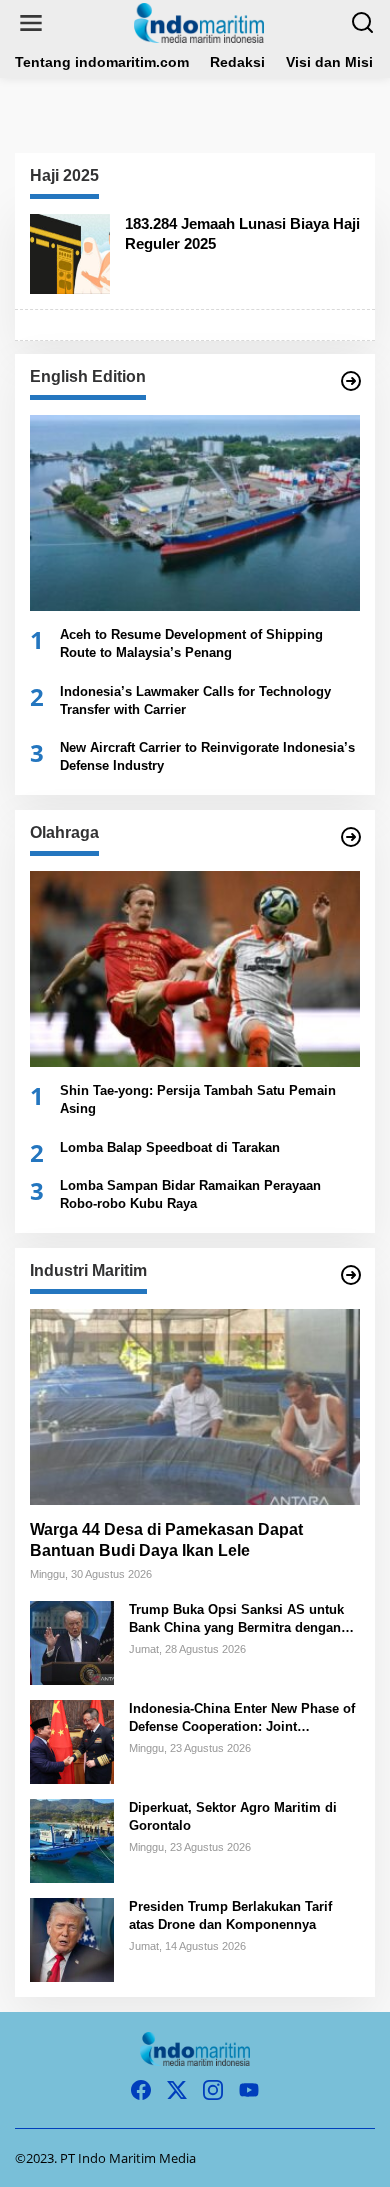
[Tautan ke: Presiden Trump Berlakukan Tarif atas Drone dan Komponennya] (72, 1938)
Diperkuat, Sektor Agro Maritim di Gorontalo (233, 1816)
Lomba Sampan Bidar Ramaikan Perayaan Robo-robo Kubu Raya (190, 1194)
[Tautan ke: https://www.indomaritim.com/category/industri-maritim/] (351, 1275)
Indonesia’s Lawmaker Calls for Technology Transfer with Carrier (195, 700)
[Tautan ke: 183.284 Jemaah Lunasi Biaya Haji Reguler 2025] (70, 252)
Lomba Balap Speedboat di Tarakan (170, 1147)
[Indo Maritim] (199, 21)
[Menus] (31, 23)
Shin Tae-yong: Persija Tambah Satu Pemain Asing (198, 1099)
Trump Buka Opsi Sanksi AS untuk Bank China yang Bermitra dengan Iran (236, 1619)
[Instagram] (213, 2090)
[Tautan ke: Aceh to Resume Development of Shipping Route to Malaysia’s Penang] (195, 513)
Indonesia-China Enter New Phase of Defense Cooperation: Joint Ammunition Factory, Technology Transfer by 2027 (242, 1718)
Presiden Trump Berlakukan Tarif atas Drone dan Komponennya (230, 1915)
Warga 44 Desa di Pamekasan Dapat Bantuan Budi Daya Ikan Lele (166, 1540)
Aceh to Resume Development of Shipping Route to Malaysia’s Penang (191, 643)
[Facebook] (141, 2090)
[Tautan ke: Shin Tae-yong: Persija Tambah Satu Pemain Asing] (195, 969)
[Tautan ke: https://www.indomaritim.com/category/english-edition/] (351, 381)
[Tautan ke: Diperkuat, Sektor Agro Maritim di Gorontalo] (72, 1839)
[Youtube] (249, 2090)
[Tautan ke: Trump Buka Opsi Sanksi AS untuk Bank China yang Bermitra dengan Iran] (72, 1641)
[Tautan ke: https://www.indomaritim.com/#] (351, 837)
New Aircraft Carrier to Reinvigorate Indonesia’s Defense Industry (207, 756)
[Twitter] (177, 2090)
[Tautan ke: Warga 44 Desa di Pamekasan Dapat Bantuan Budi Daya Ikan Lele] (195, 1407)
